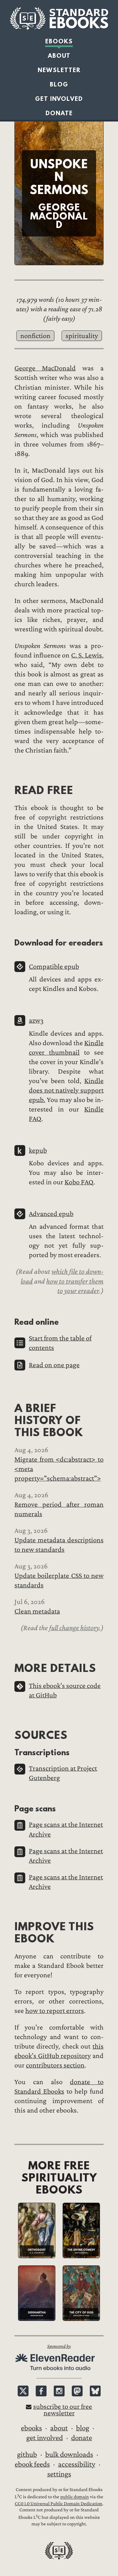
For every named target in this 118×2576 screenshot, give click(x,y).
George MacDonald (45, 368)
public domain (75, 2497)
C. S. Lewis (87, 655)
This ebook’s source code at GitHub (65, 1691)
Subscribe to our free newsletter (63, 2410)
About (59, 56)
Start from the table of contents (60, 1343)
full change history (74, 1628)
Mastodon (77, 2391)
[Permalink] (9, 790)
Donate (59, 113)
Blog (59, 84)
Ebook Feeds (32, 2464)
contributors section (55, 2065)
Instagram (59, 2391)
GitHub (27, 2454)
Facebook (41, 2391)
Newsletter (59, 70)
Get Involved (59, 99)
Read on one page (54, 1365)
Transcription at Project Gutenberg (63, 1773)
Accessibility (77, 2464)
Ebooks (59, 41)
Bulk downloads (69, 2454)
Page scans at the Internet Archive (66, 1829)
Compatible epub (54, 967)
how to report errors (55, 2011)
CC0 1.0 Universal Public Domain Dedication (59, 2504)
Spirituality (82, 336)
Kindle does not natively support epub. (66, 1090)
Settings (59, 2474)
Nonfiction (35, 336)
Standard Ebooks (59, 19)
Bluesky (95, 2391)
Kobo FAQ (79, 1182)
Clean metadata (37, 1611)
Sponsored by (59, 2346)
